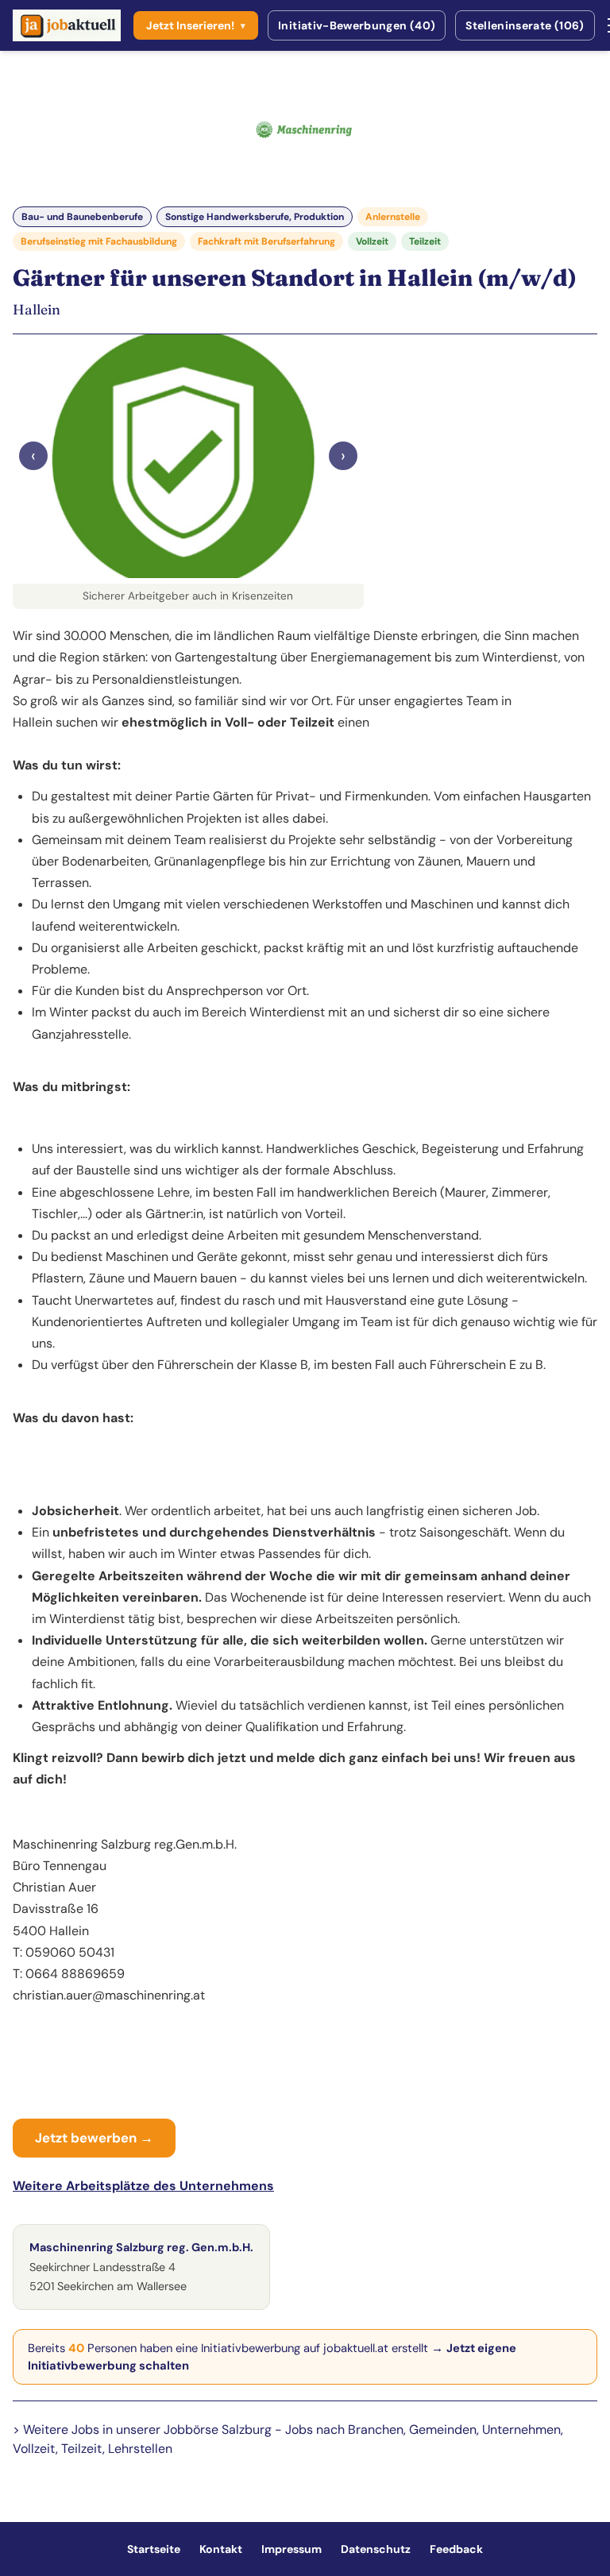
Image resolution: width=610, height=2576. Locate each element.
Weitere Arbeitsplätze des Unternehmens (143, 2186)
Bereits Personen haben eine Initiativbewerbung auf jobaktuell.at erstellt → (272, 2357)
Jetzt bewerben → (94, 2138)
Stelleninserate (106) (525, 25)
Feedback (456, 2549)
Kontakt (221, 2549)
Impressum (291, 2549)
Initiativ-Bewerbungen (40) (357, 25)
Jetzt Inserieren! (196, 25)
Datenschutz (376, 2549)
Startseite (154, 2549)
